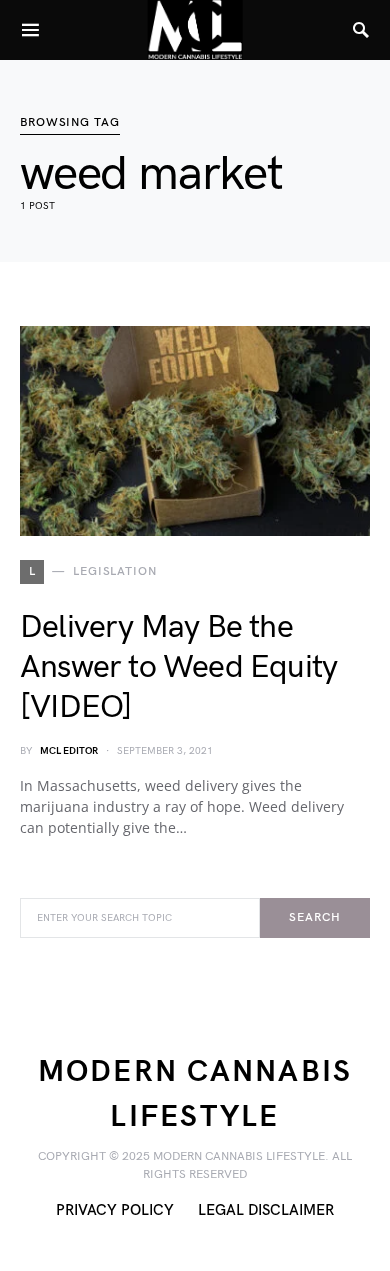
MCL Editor (69, 751)
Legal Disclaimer (266, 1210)
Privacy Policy (115, 1210)
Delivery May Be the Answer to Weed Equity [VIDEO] (178, 667)
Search (314, 917)
